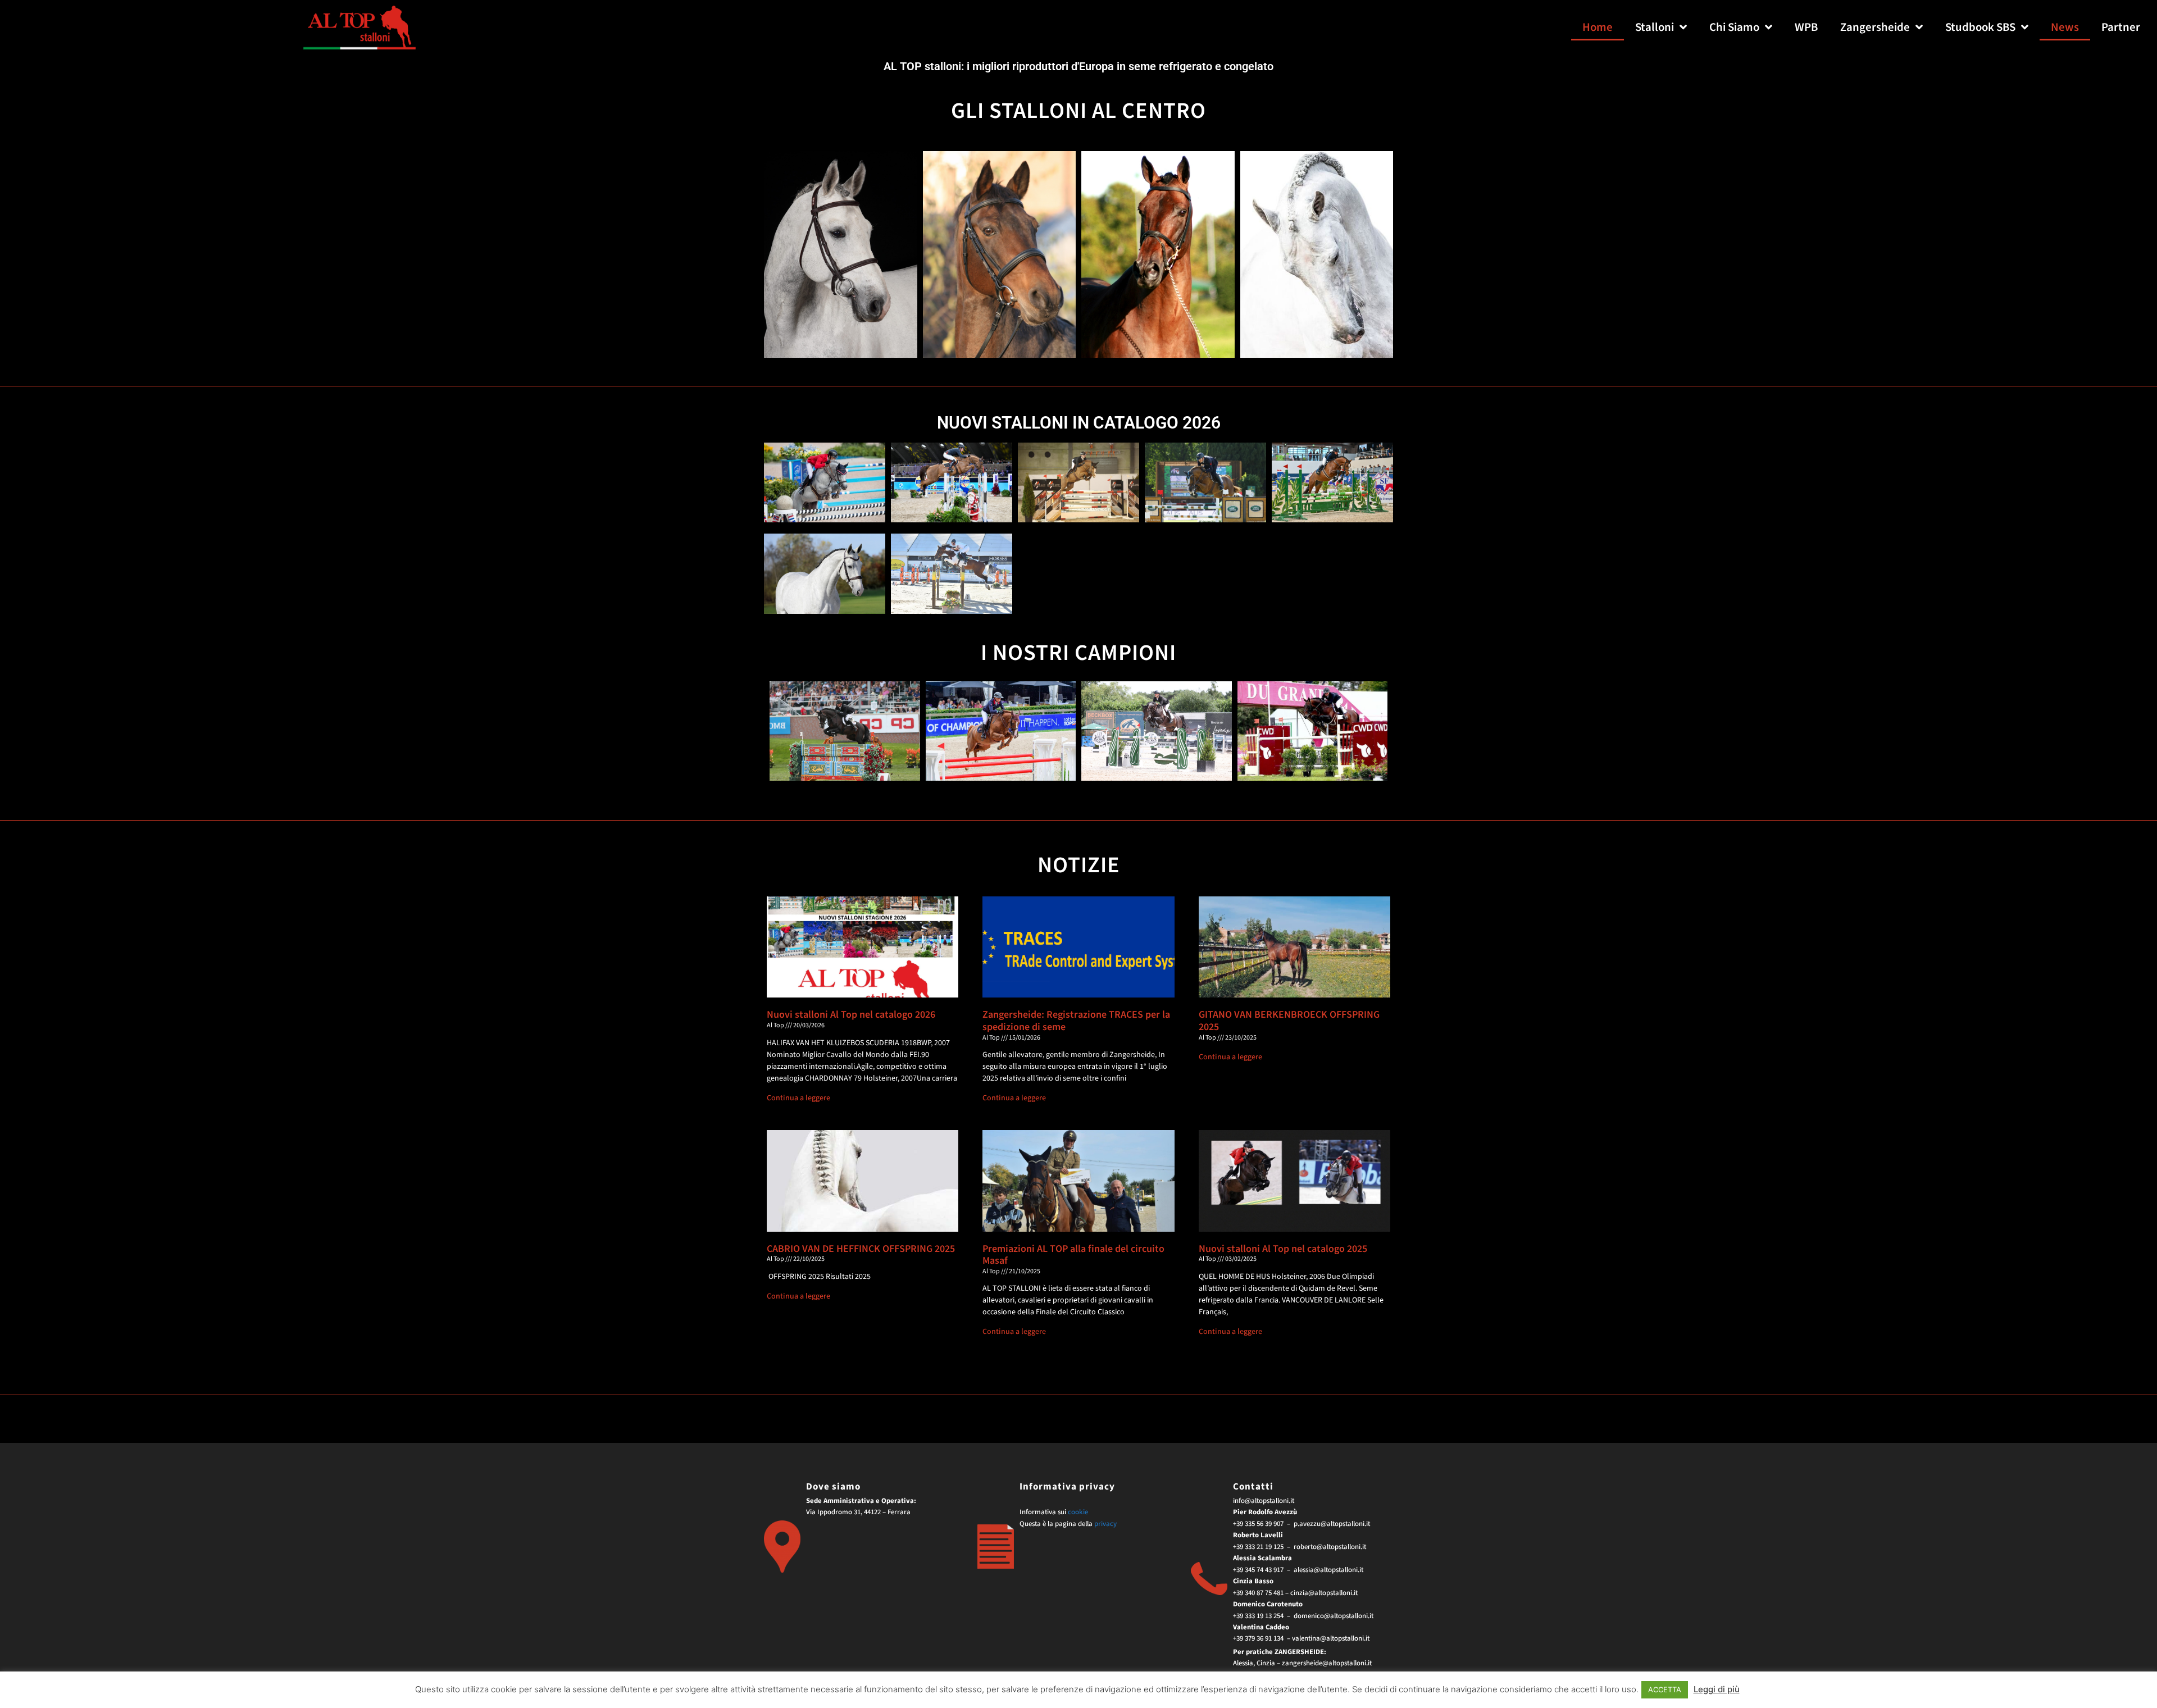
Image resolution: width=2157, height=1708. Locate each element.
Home (1598, 27)
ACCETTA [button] (1665, 1689)
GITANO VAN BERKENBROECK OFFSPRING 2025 (1289, 1021)
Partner (2121, 27)
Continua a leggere (798, 1098)
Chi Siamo (1734, 27)
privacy (1105, 1524)
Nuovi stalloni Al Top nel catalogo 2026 (851, 1015)
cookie (1078, 1512)
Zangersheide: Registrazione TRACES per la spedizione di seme (1076, 1021)
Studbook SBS (1980, 27)
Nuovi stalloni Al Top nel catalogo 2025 (1283, 1249)
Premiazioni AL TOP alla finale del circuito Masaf (1073, 1255)
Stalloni (1655, 27)
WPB (1806, 27)
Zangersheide (1875, 27)
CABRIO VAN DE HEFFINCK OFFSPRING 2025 (861, 1249)
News (2065, 27)
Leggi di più (1717, 1689)
